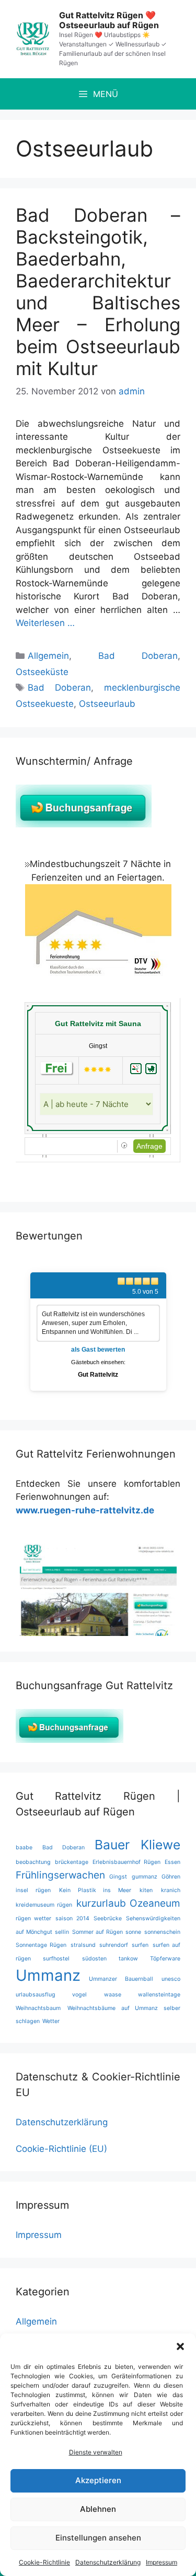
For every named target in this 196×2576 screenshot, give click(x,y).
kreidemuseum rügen (44, 1905)
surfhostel (56, 1959)
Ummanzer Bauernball (121, 1979)
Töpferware (165, 1959)
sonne (133, 1932)
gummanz (145, 1877)
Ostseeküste (42, 672)
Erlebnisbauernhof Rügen (126, 1862)
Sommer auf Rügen (97, 1932)
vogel (79, 1995)
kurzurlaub (101, 1903)
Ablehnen (98, 2509)
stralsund (83, 1945)
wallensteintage (159, 1995)
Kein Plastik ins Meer (95, 1890)
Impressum (162, 2562)
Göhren (171, 1877)
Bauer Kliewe (137, 1845)
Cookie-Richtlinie (44, 2562)
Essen (172, 1862)
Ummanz (48, 1975)
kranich (171, 1890)
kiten (146, 1890)
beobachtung (33, 1862)
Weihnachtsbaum (38, 2008)
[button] (180, 2346)
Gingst (118, 1877)
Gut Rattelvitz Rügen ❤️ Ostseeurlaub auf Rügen (109, 20)
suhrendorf (114, 1945)
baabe (24, 1847)
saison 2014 (72, 1918)
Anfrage (149, 1146)
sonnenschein (162, 1932)
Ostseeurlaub (107, 704)
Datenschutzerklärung (108, 2562)
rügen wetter (33, 1918)
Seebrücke (108, 1918)
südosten (94, 1959)
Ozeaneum (155, 1903)
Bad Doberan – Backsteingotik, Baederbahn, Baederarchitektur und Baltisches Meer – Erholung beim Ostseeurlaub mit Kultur (98, 292)
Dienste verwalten (96, 2452)
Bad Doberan (138, 656)
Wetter (51, 2021)
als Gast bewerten (98, 1350)
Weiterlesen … (45, 623)
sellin (62, 1932)
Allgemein (48, 656)
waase (113, 1995)
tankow (128, 1959)
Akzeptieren (98, 2480)
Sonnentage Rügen (41, 1945)
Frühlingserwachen (60, 1875)
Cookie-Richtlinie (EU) (61, 2149)
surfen (140, 1945)
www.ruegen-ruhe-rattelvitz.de (85, 1510)
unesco (171, 1979)
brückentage (72, 1862)
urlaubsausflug (36, 1995)
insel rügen (33, 1890)
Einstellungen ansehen (98, 2538)
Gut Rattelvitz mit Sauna (98, 1024)
